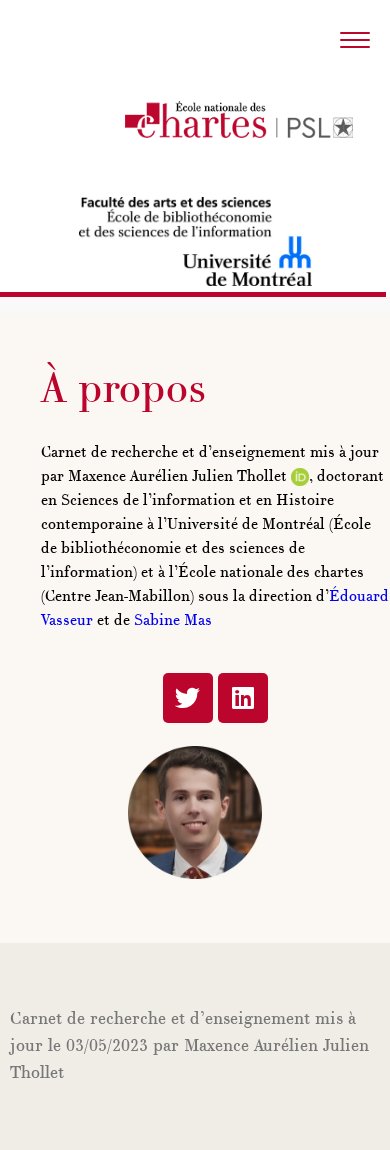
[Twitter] (188, 698)
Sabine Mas (173, 621)
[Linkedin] (243, 698)
